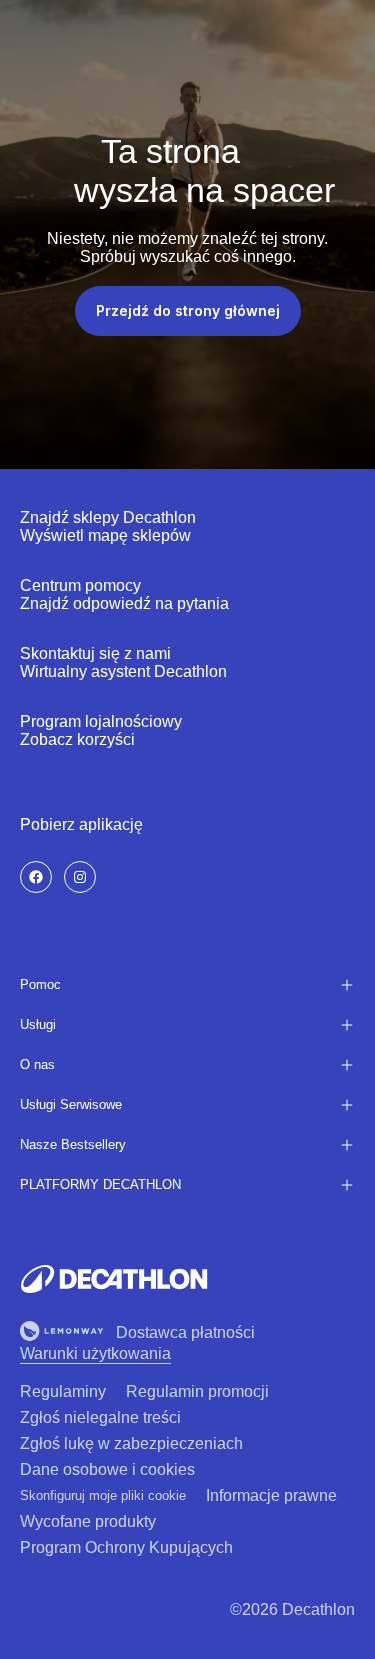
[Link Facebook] (36, 877)
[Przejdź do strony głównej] (114, 1279)
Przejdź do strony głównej (188, 310)
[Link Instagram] (80, 877)
